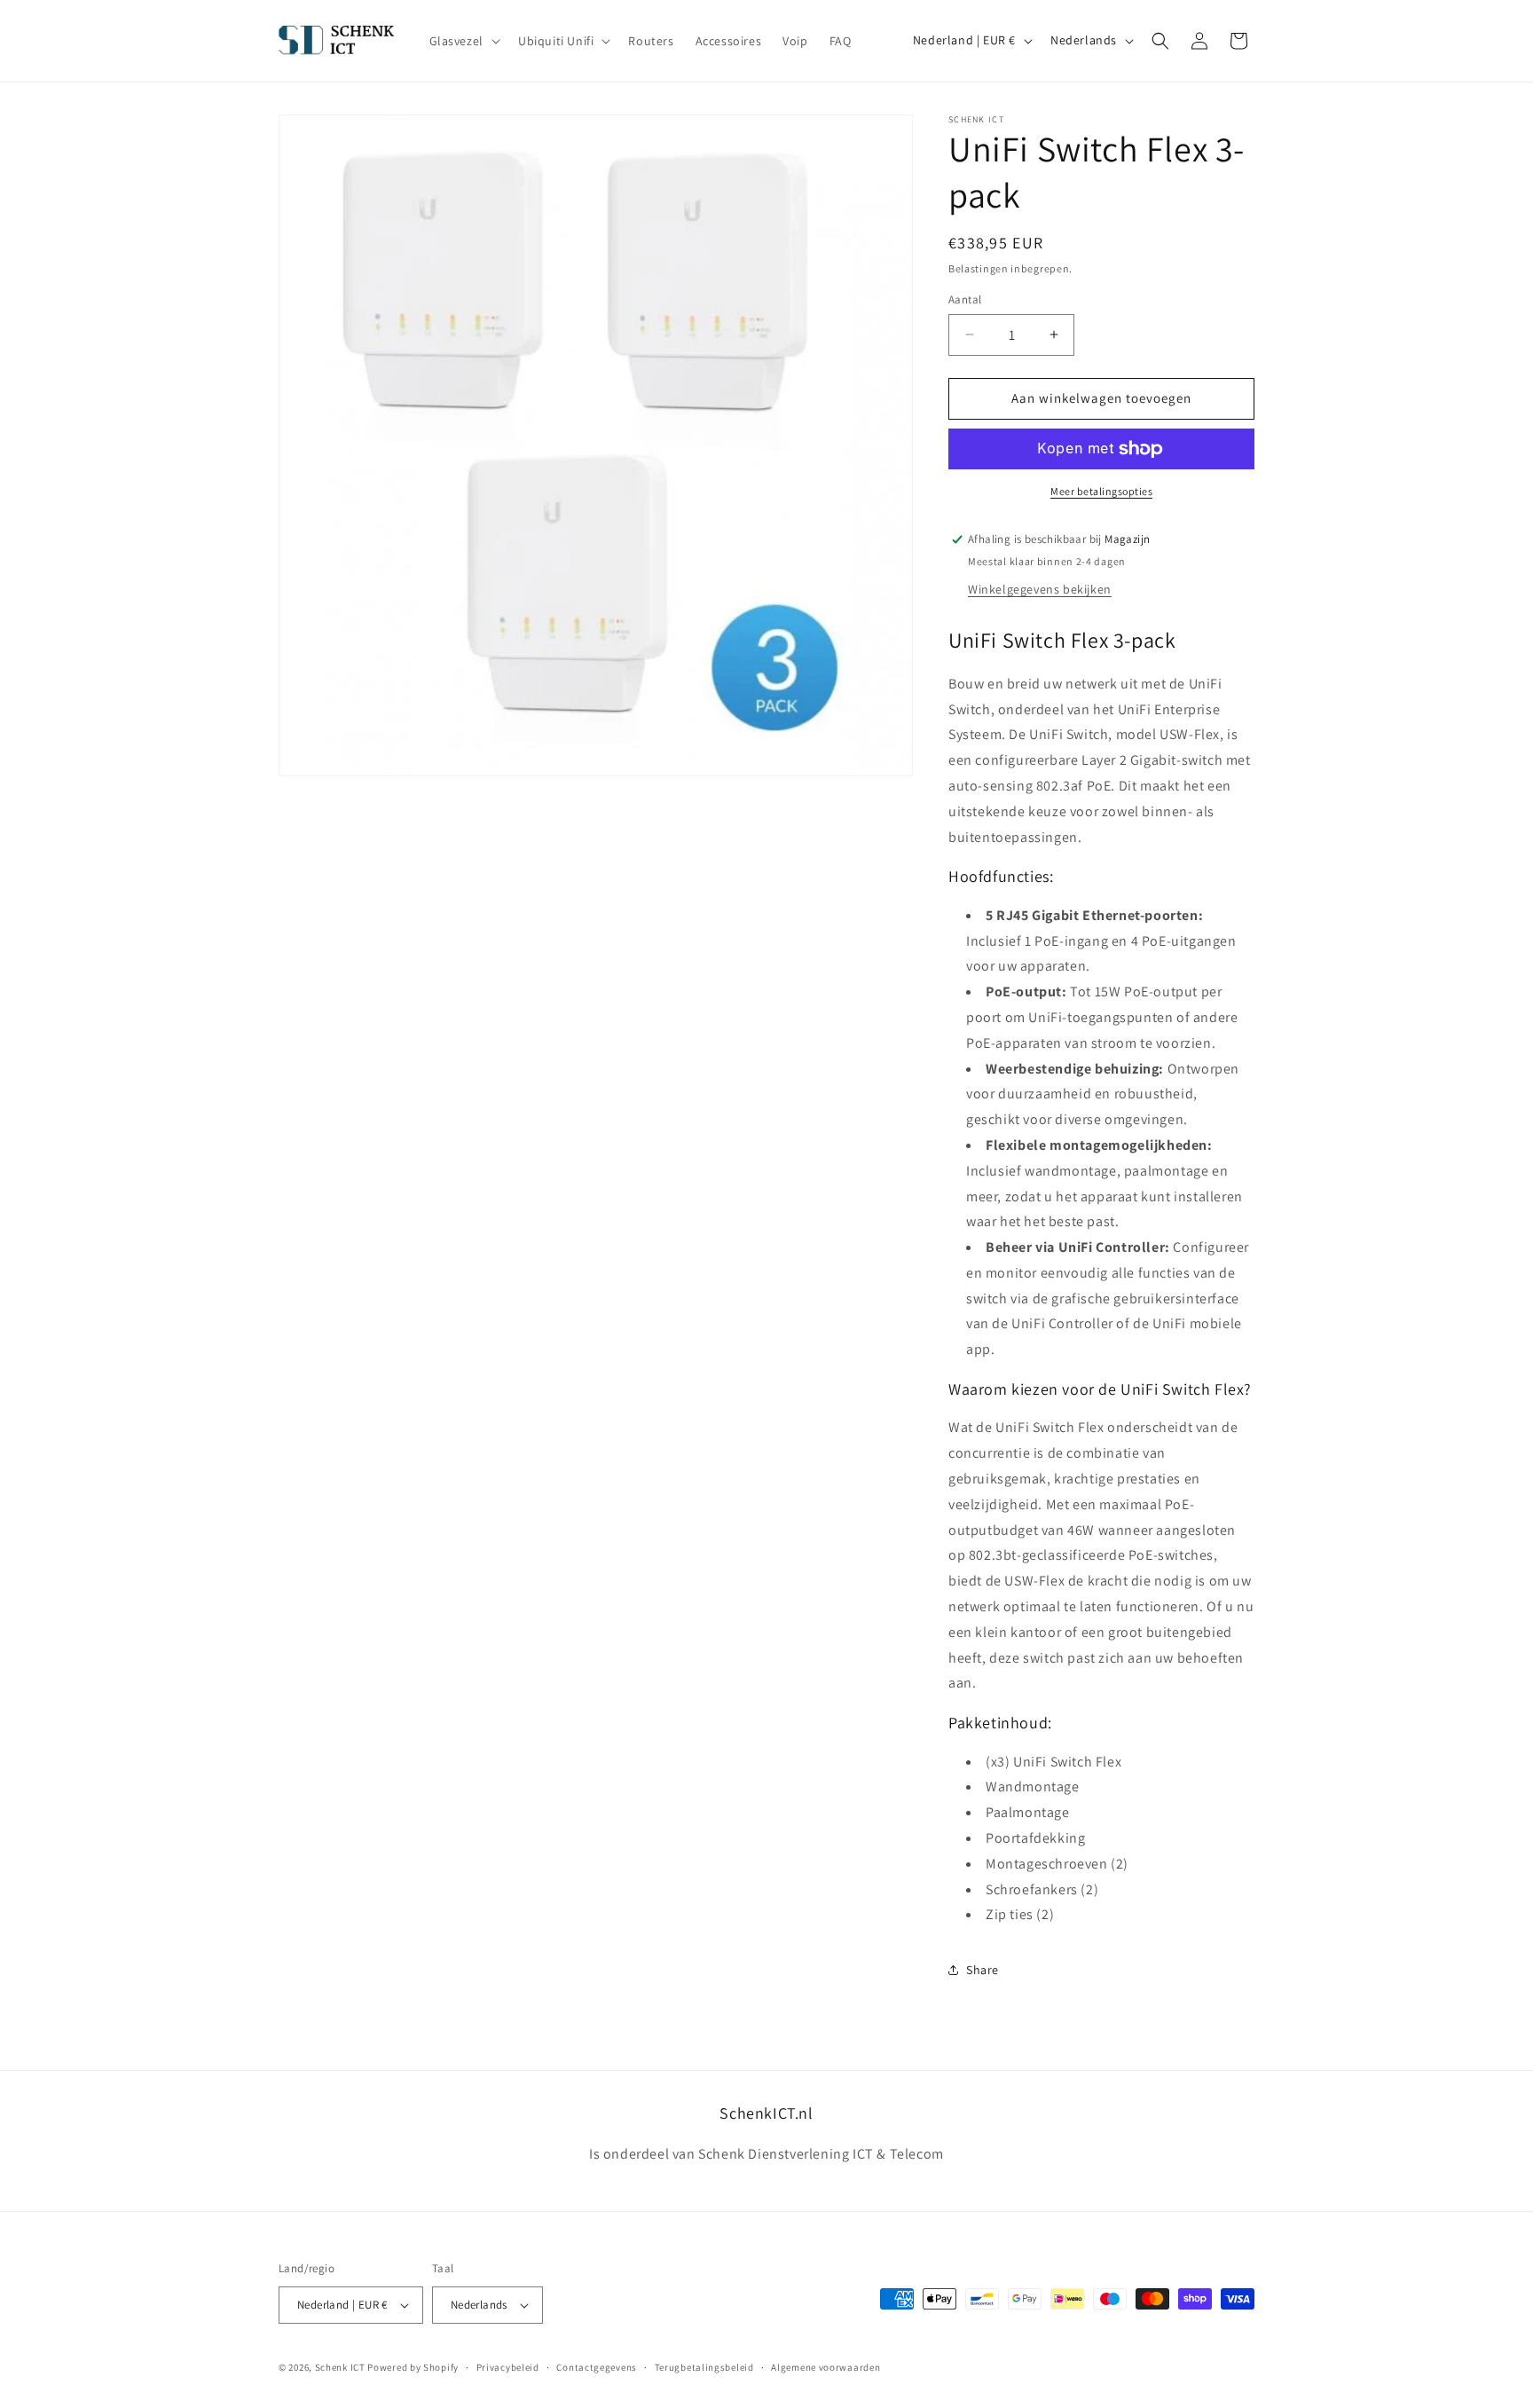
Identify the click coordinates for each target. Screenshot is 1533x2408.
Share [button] (983, 1970)
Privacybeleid (508, 2367)
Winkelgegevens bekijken (1040, 589)
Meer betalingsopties (1101, 491)
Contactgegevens (597, 2367)
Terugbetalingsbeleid (704, 2367)
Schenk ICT (340, 2367)
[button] (463, 41)
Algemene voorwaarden (825, 2367)
